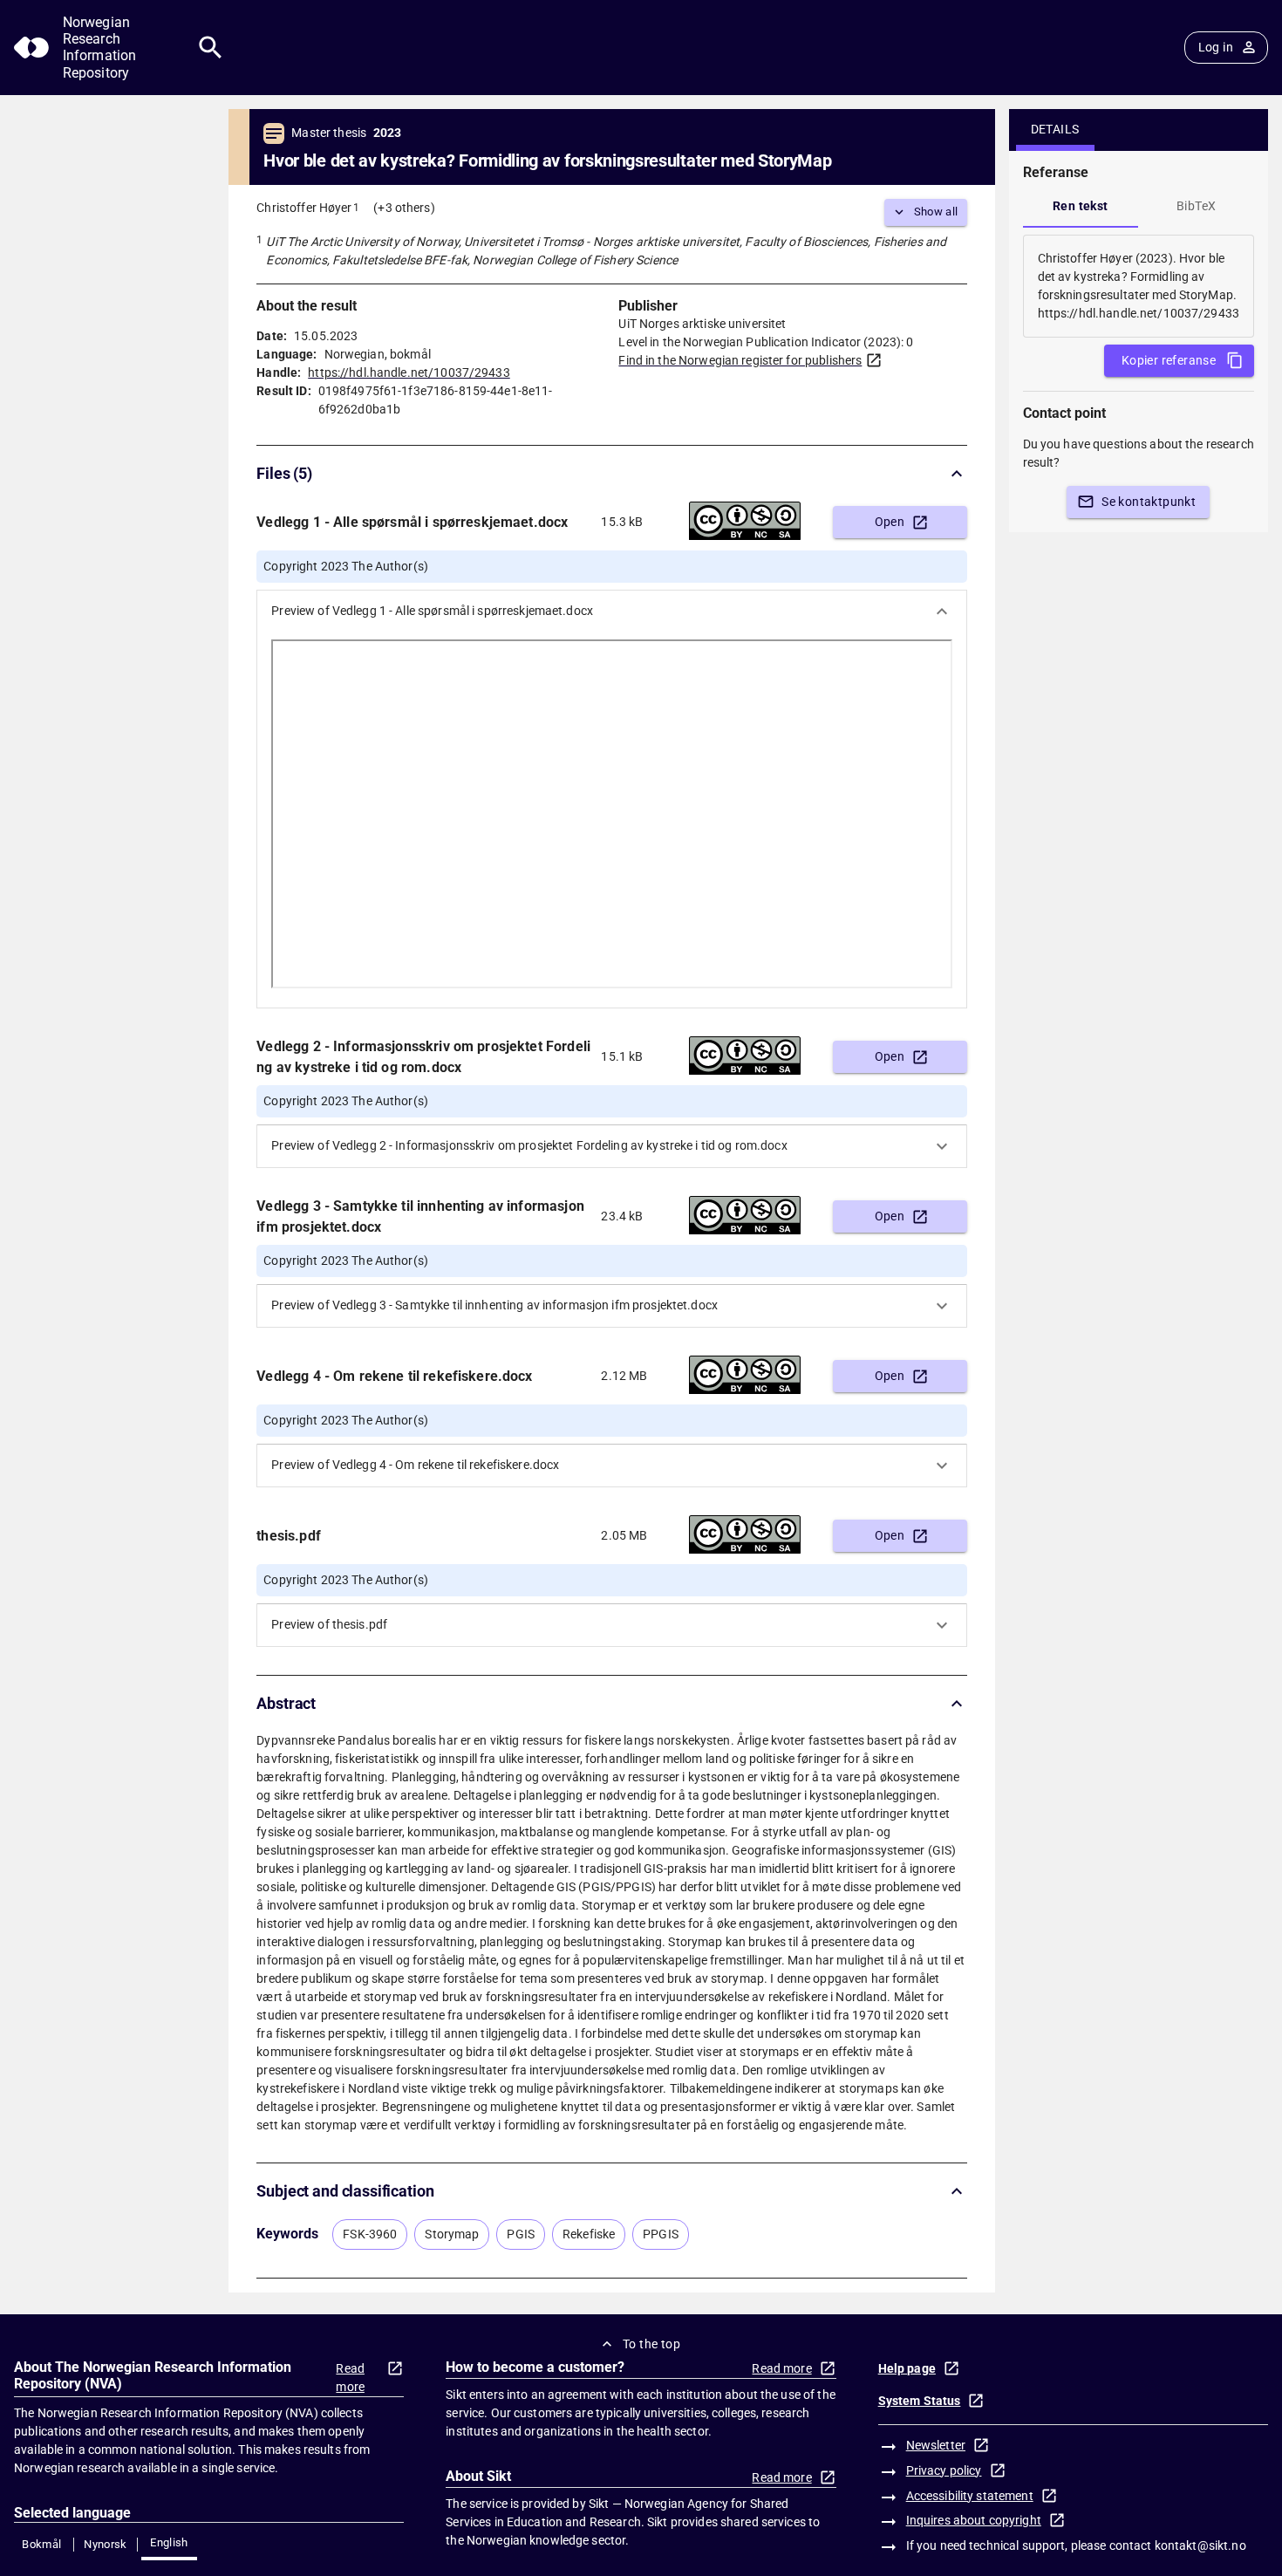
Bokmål (41, 2544)
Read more (350, 2378)
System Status (920, 2401)
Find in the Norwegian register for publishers (740, 360)
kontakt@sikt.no (1200, 2545)
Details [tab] (1055, 129)
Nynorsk (106, 2544)
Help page (907, 2368)
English (169, 2542)
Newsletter (936, 2445)
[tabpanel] (1139, 286)
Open (890, 522)
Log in (1216, 47)
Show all (936, 212)
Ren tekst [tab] (1081, 206)
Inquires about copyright (974, 2520)
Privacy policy (944, 2470)
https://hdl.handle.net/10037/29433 (409, 372)
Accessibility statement (970, 2496)
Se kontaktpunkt (1149, 502)
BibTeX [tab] (1196, 206)
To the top (651, 2344)
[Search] (211, 48)
